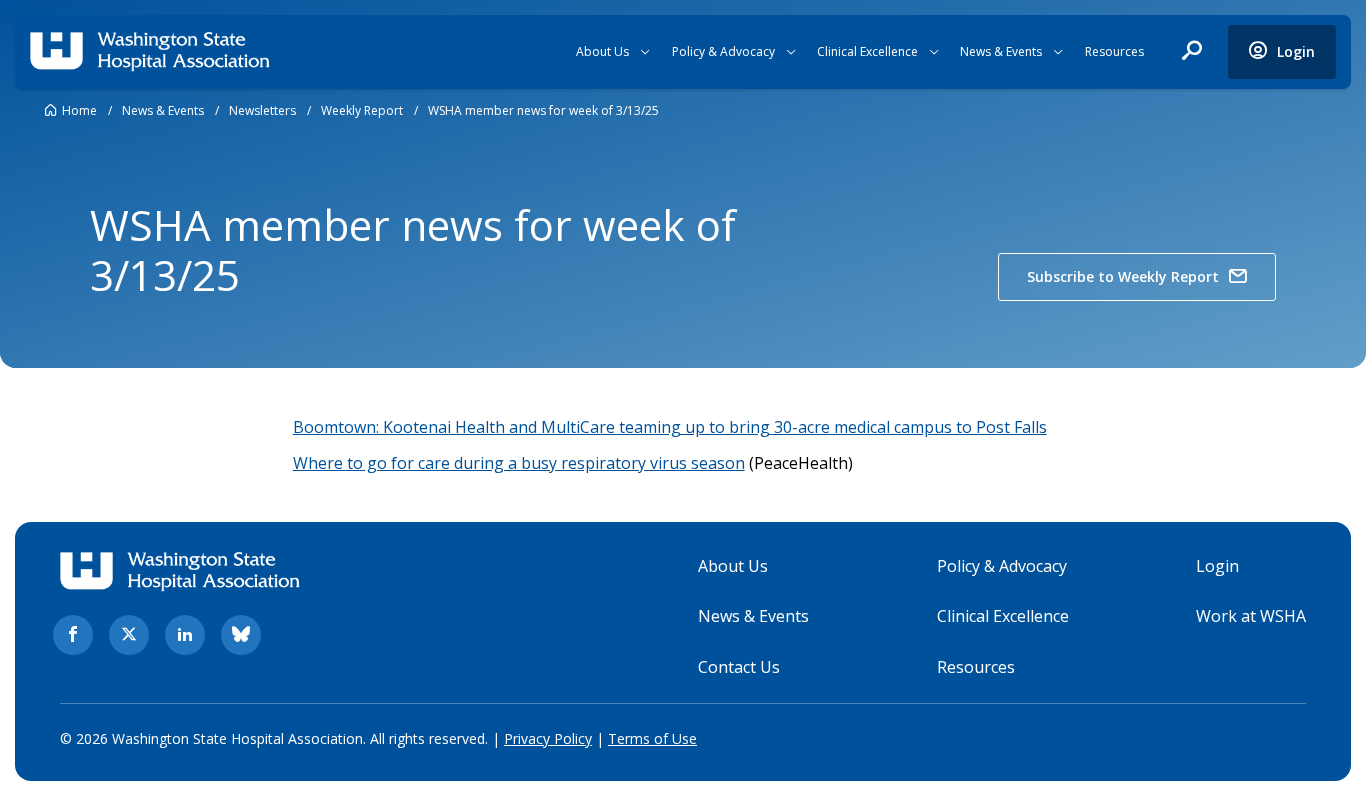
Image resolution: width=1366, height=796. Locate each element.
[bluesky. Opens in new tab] (241, 635)
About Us (602, 51)
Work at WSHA (1251, 616)
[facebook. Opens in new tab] (73, 635)
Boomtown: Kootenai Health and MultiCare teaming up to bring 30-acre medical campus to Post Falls (670, 427)
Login (1217, 566)
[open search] (1192, 52)
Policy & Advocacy (723, 51)
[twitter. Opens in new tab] (129, 635)
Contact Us (739, 667)
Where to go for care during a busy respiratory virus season (519, 463)
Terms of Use (652, 738)
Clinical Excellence (867, 51)
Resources (1114, 51)
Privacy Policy (548, 738)
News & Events (1001, 51)
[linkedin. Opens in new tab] (185, 635)
